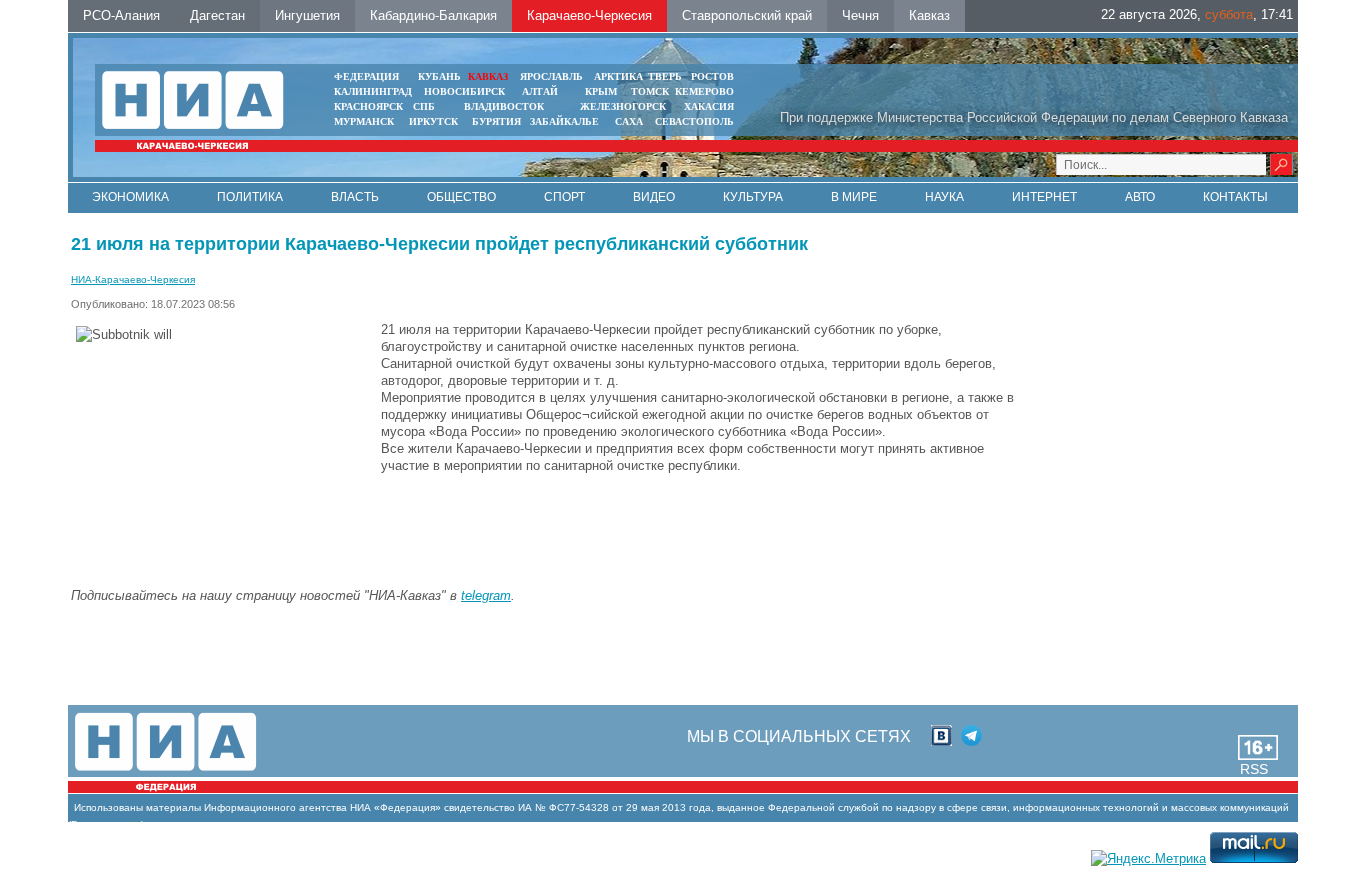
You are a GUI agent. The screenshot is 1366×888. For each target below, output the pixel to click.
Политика (250, 197)
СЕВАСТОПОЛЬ (694, 121)
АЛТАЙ (540, 91)
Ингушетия (307, 15)
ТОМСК (653, 91)
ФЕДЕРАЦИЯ (366, 76)
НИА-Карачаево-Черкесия (133, 279)
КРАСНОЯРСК (368, 106)
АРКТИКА (618, 76)
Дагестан (217, 15)
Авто (1140, 197)
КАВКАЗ (488, 76)
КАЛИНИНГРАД (373, 91)
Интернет (1044, 197)
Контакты (1235, 197)
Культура (753, 197)
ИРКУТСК (433, 121)
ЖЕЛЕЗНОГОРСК (623, 106)
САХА (629, 121)
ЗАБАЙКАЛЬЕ (566, 121)
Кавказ (929, 15)
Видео (654, 197)
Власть (355, 197)
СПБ (424, 106)
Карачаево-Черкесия (589, 15)
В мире (854, 197)
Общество (461, 197)
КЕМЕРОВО (704, 91)
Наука (944, 197)
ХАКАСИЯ (709, 106)
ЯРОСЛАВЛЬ (551, 76)
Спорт (564, 197)
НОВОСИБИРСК (464, 91)
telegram (486, 595)
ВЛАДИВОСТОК (504, 106)
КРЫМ (601, 91)
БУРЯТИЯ (496, 121)
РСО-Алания (121, 15)
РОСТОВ (712, 76)
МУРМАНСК (364, 121)
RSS (1254, 769)
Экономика (130, 197)
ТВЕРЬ (665, 76)
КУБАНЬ (439, 76)
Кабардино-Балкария (433, 15)
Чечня (860, 15)
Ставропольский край (747, 15)
